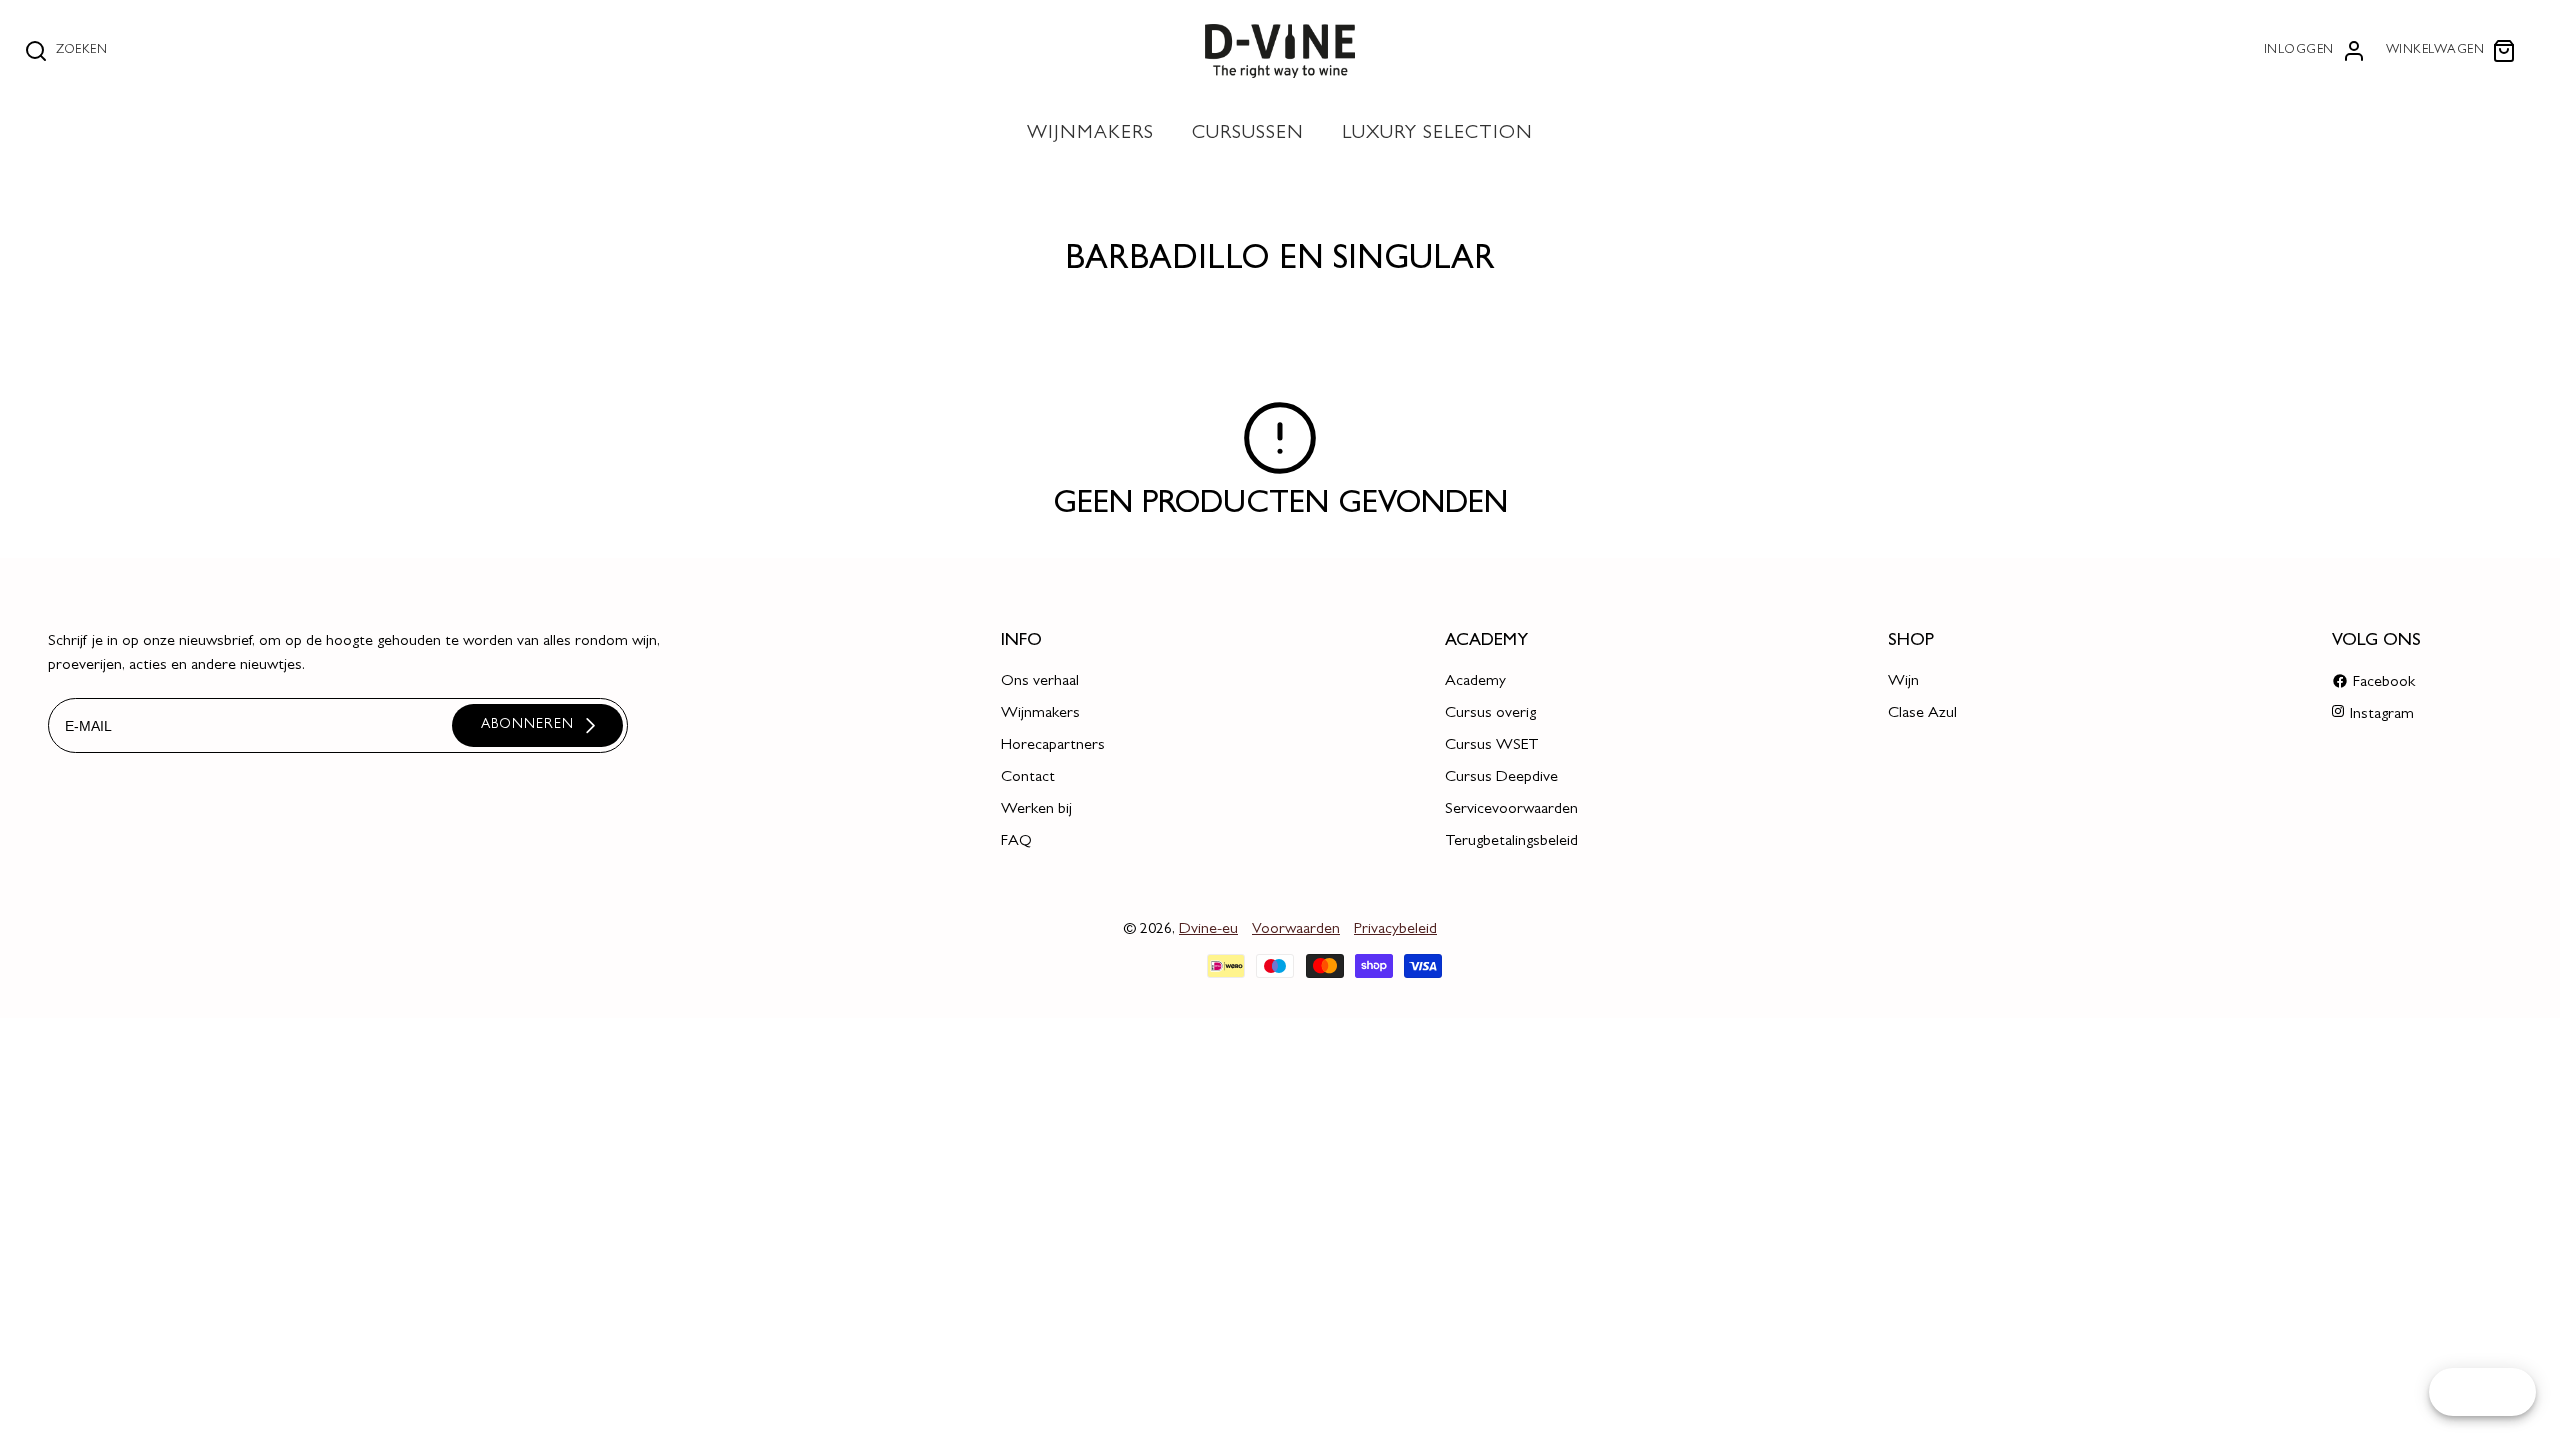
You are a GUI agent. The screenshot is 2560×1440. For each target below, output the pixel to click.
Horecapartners (1053, 746)
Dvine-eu (1208, 930)
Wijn (1903, 682)
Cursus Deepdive (1501, 778)
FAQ (1016, 842)
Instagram (2382, 715)
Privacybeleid (1395, 930)
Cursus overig (1490, 714)
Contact (1028, 778)
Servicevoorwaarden (1511, 810)
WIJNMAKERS (1090, 134)
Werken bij (1036, 810)
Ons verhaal (1040, 682)
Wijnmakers (1040, 714)
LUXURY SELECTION (1437, 134)
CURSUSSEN (1248, 134)
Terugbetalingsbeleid (1511, 842)
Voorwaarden (1296, 930)
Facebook (2384, 683)
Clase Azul (1922, 714)
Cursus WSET (1492, 746)
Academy (1475, 682)
